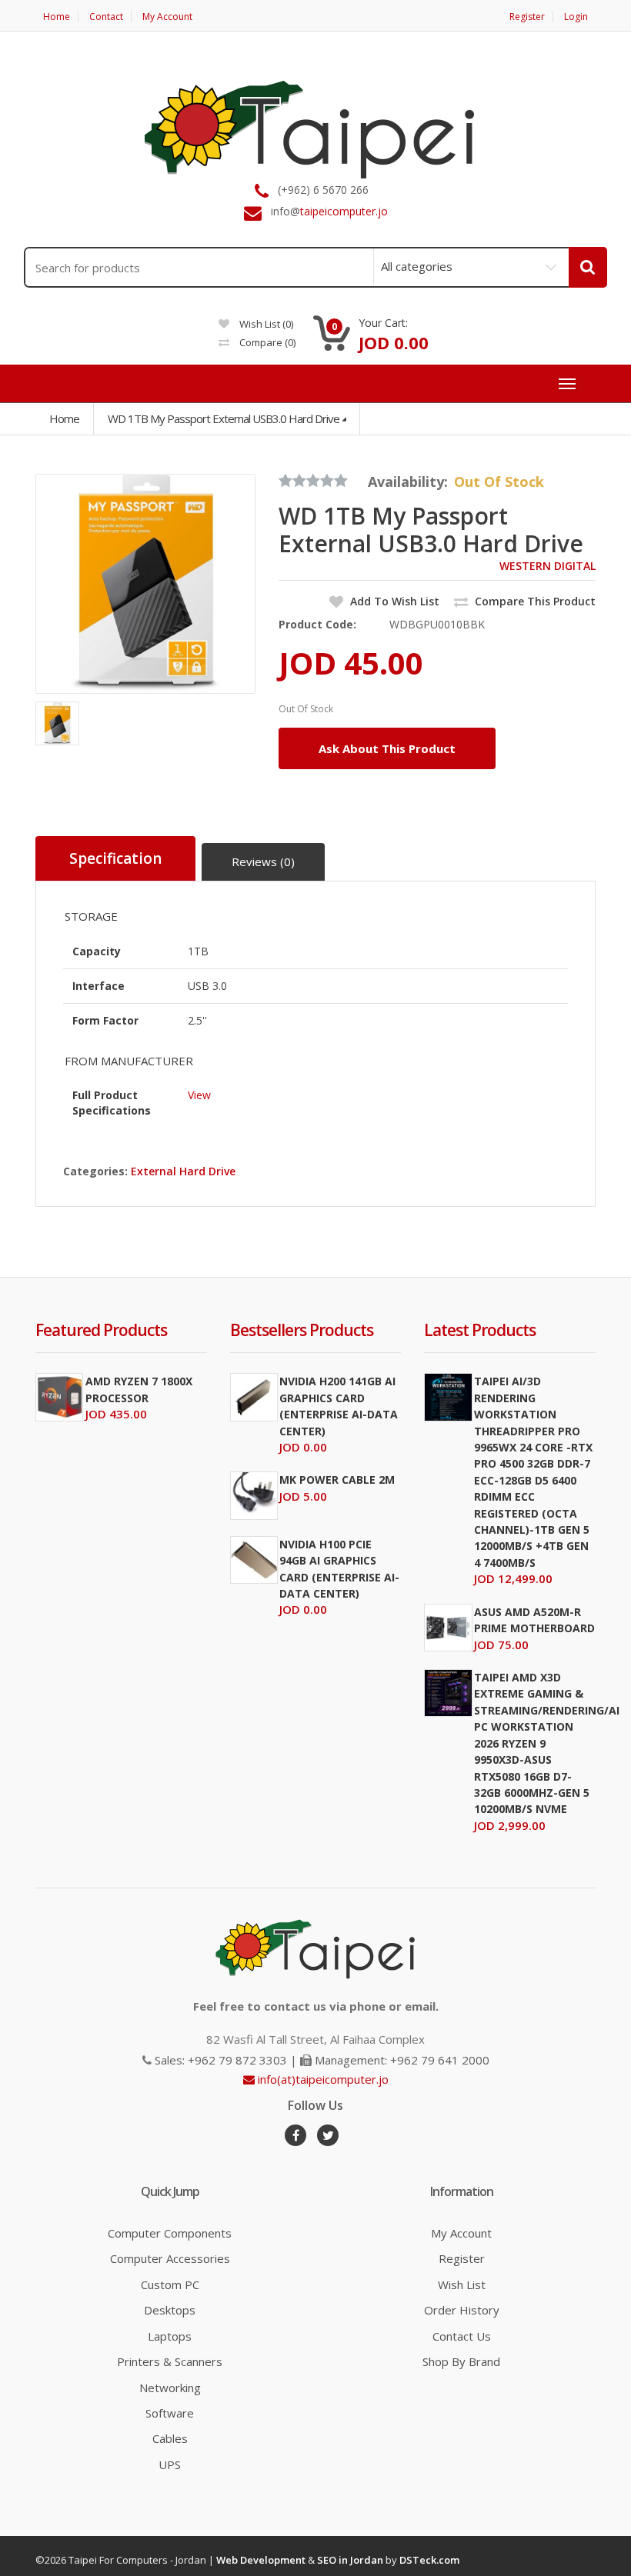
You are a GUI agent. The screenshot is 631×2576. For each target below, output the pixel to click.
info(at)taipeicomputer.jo (322, 2079)
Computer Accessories (170, 2258)
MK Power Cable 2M (337, 1480)
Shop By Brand (461, 2361)
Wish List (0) (265, 324)
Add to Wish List (393, 601)
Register (527, 17)
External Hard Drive (183, 1171)
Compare (266, 342)
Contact (106, 17)
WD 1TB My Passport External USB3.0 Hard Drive (224, 418)
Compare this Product (534, 601)
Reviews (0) (263, 861)
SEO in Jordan (350, 2560)
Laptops (170, 2336)
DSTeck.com (429, 2560)
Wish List (462, 2284)
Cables (170, 2438)
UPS (170, 2464)
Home (57, 17)
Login (576, 17)
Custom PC (170, 2284)
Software (170, 2413)
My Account (167, 17)
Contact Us (462, 2336)
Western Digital (548, 566)
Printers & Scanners (170, 2361)
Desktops (170, 2310)
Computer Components (170, 2233)
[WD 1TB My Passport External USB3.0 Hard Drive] (145, 584)
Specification (115, 858)
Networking (170, 2388)
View (199, 1095)
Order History (462, 2310)
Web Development (261, 2560)
